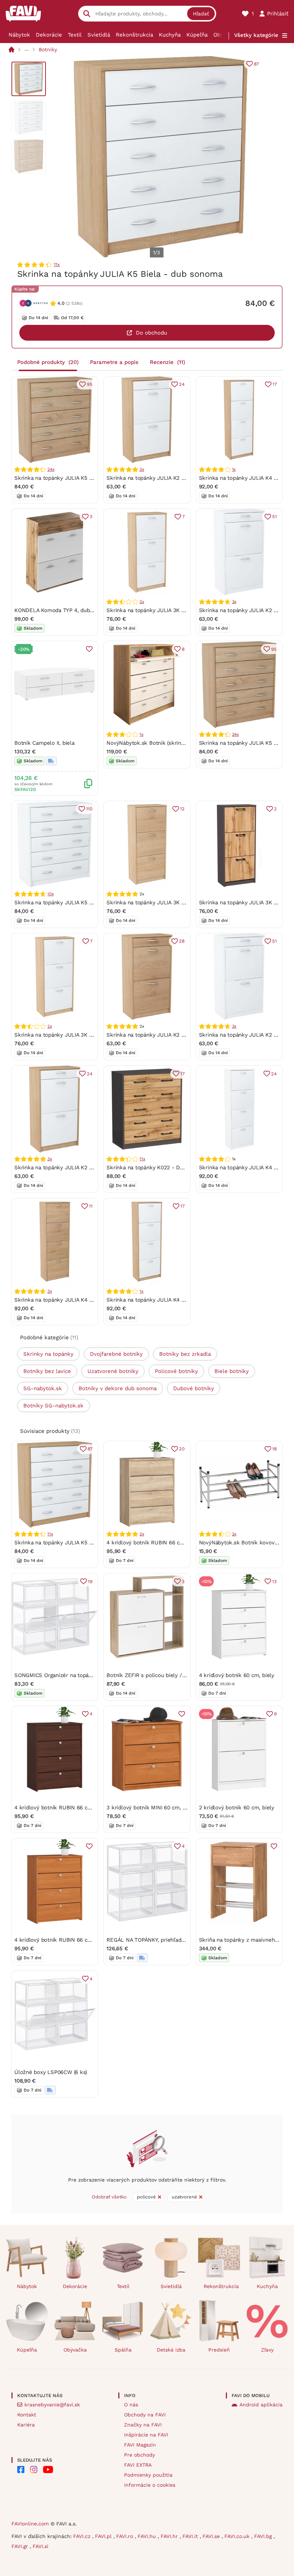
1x (234, 469)
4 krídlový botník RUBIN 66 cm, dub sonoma (163, 1543)
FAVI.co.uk (238, 2536)
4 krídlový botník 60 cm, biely (237, 1675)
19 (90, 1581)
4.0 (61, 303)
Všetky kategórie (256, 35)
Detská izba (171, 2350)
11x (57, 264)
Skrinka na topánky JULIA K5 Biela (58, 903)
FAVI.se (212, 2536)
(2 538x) (74, 303)
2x (142, 602)
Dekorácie (49, 35)
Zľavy (267, 2350)
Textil (75, 35)
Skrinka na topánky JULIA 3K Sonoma (154, 903)
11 (91, 1206)
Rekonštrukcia (134, 35)
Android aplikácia (261, 2405)
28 (182, 941)
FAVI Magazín (140, 2445)
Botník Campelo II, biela (44, 743)
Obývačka (75, 2350)
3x (142, 469)
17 (275, 384)
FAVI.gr (21, 2546)
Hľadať (201, 14)
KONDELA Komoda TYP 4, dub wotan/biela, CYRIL (77, 610)
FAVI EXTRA (138, 2465)
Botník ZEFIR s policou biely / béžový (154, 1675)
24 (182, 384)
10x (50, 894)
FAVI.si (41, 2546)
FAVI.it (191, 2536)
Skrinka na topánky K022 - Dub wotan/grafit (163, 1168)
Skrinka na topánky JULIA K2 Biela (243, 610)
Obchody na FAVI (145, 2415)
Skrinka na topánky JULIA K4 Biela (243, 1168)
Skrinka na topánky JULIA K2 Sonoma (154, 1035)
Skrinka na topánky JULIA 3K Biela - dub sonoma (169, 610)
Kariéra (26, 2425)
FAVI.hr (170, 2536)
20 (182, 1449)
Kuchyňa (170, 35)
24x (51, 469)
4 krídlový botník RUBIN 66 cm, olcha (62, 1940)
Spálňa (123, 2350)
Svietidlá (99, 35)
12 (182, 809)
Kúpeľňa (197, 35)
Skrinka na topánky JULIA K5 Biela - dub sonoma (77, 1543)
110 (89, 809)
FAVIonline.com (30, 2524)
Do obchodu (151, 333)
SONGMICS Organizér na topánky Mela (63, 1675)
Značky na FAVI (143, 2425)
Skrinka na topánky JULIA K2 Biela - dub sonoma (169, 478)
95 (90, 384)
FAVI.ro (125, 2536)
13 (274, 1581)
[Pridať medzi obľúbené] (89, 649)
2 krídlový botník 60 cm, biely (237, 1808)
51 (274, 517)
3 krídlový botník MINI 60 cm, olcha (151, 1808)
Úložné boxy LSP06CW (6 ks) (51, 2072)
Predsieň (219, 2350)
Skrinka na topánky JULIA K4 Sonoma (62, 1300)
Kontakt (27, 2415)
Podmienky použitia (148, 2475)
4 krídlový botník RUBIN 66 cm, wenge (63, 1808)
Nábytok (19, 35)
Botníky (48, 49)
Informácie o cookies (150, 2485)
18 (274, 1449)
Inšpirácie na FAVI (146, 2435)
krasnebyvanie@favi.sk (52, 2405)
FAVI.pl (104, 2536)
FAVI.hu (148, 2536)
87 (256, 64)
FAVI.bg (264, 2536)
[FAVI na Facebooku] (21, 2470)
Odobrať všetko (109, 2197)
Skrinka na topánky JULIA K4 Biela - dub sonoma (169, 1300)
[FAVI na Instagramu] (34, 2470)
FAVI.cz (83, 2536)
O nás (131, 2405)
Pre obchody (139, 2455)
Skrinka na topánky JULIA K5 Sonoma (62, 478)
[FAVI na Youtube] (48, 2470)
